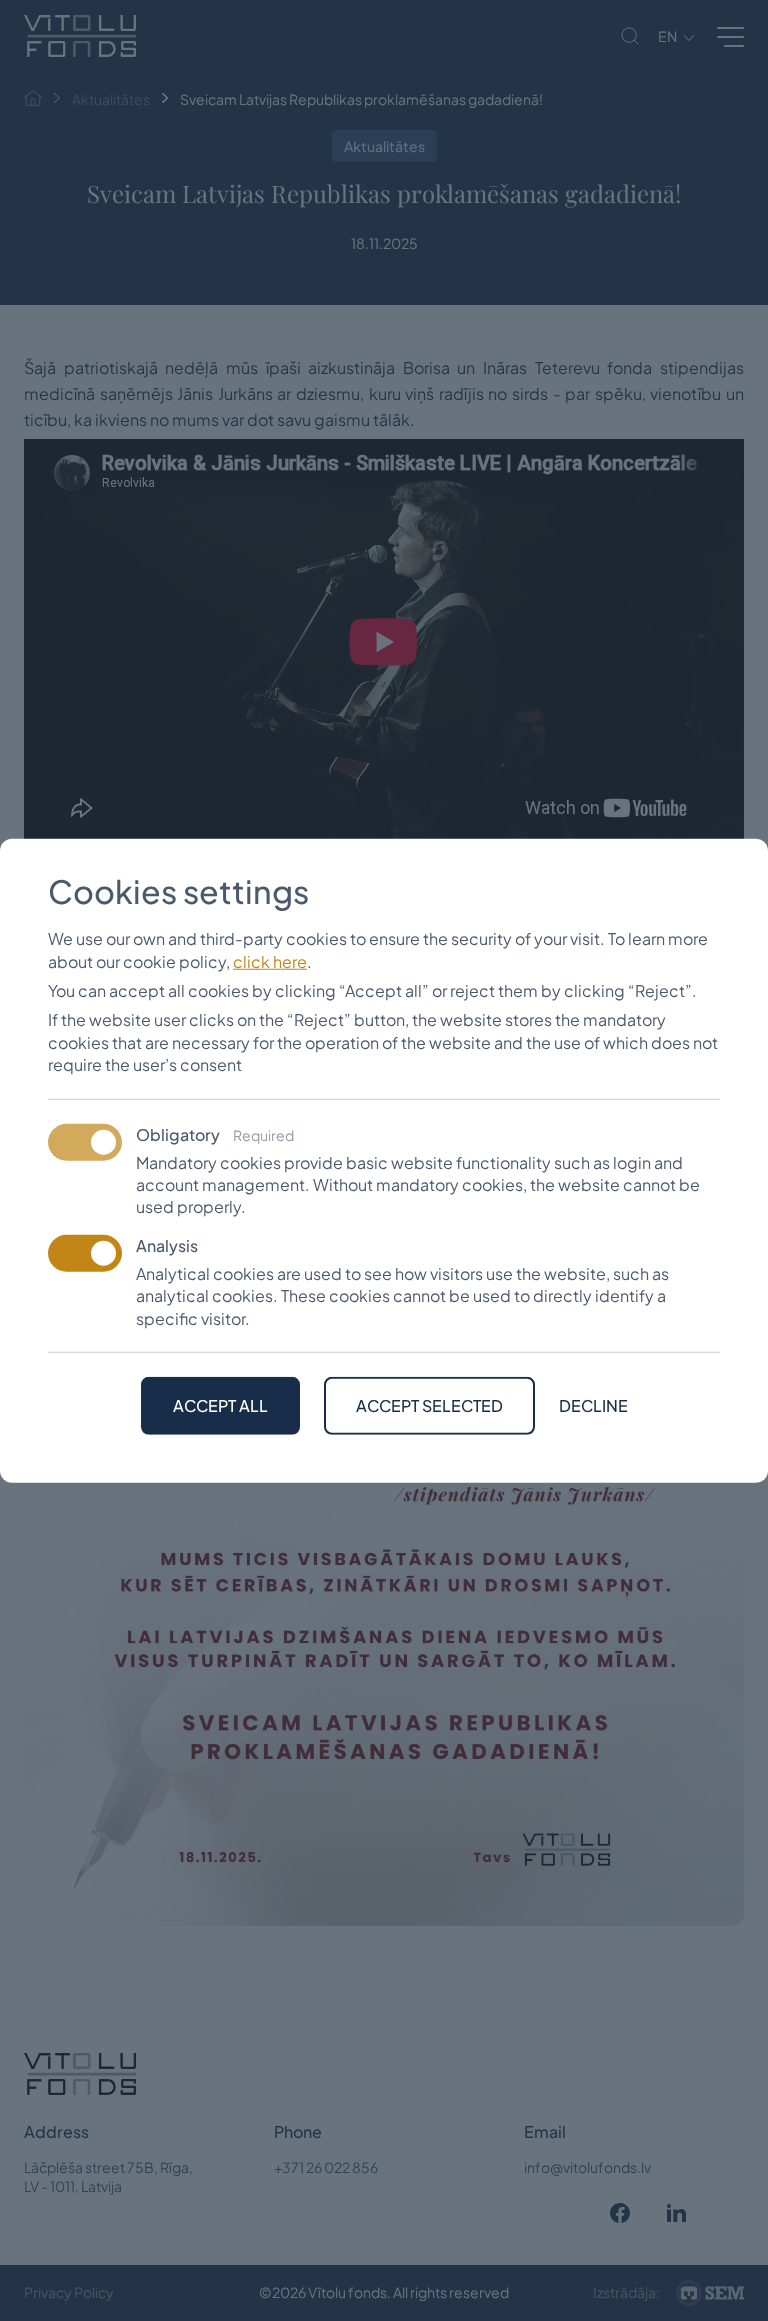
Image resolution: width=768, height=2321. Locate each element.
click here (270, 960)
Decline (593, 1406)
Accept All (220, 1405)
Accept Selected (429, 1405)
